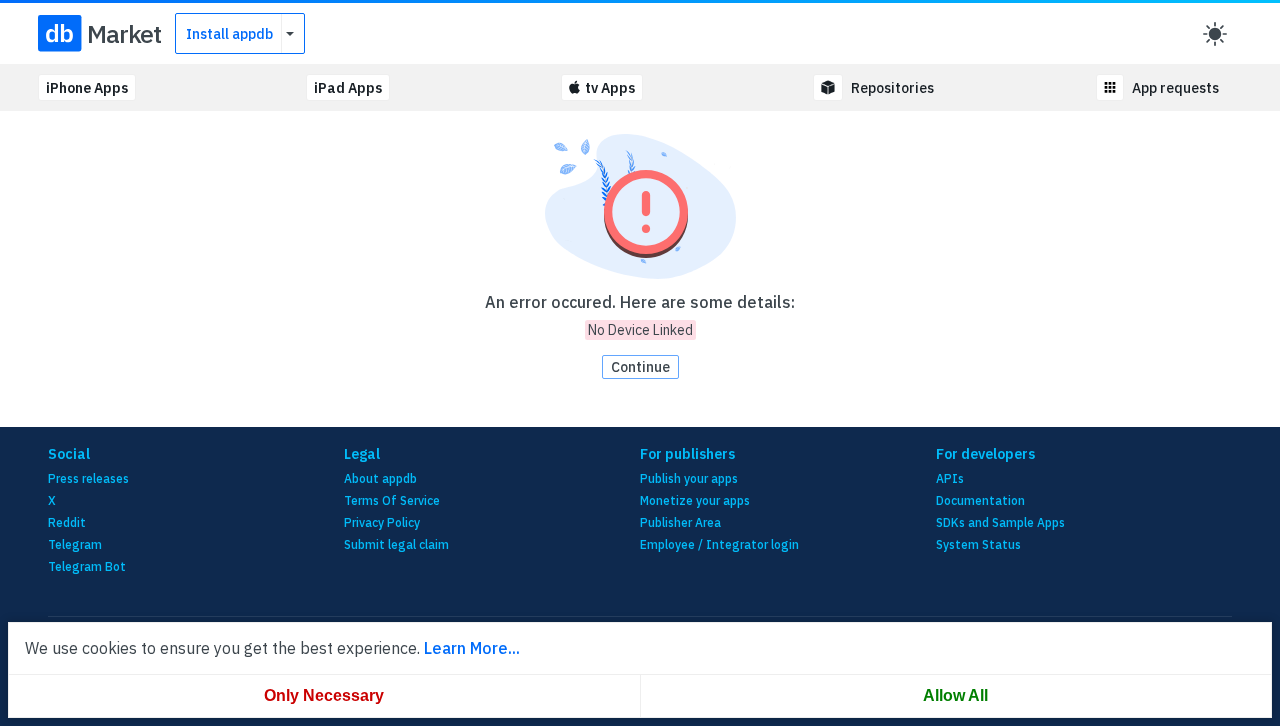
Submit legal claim (396, 544)
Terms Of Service (392, 500)
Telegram (75, 544)
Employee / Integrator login (719, 544)
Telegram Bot (87, 566)
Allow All (955, 695)
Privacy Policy (382, 522)
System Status (978, 544)
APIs (950, 478)
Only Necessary (324, 695)
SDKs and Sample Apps (1000, 522)
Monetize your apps (695, 500)
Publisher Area (680, 522)
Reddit (67, 522)
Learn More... (472, 648)
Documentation (980, 500)
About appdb (380, 478)
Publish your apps (689, 478)
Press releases (88, 478)
